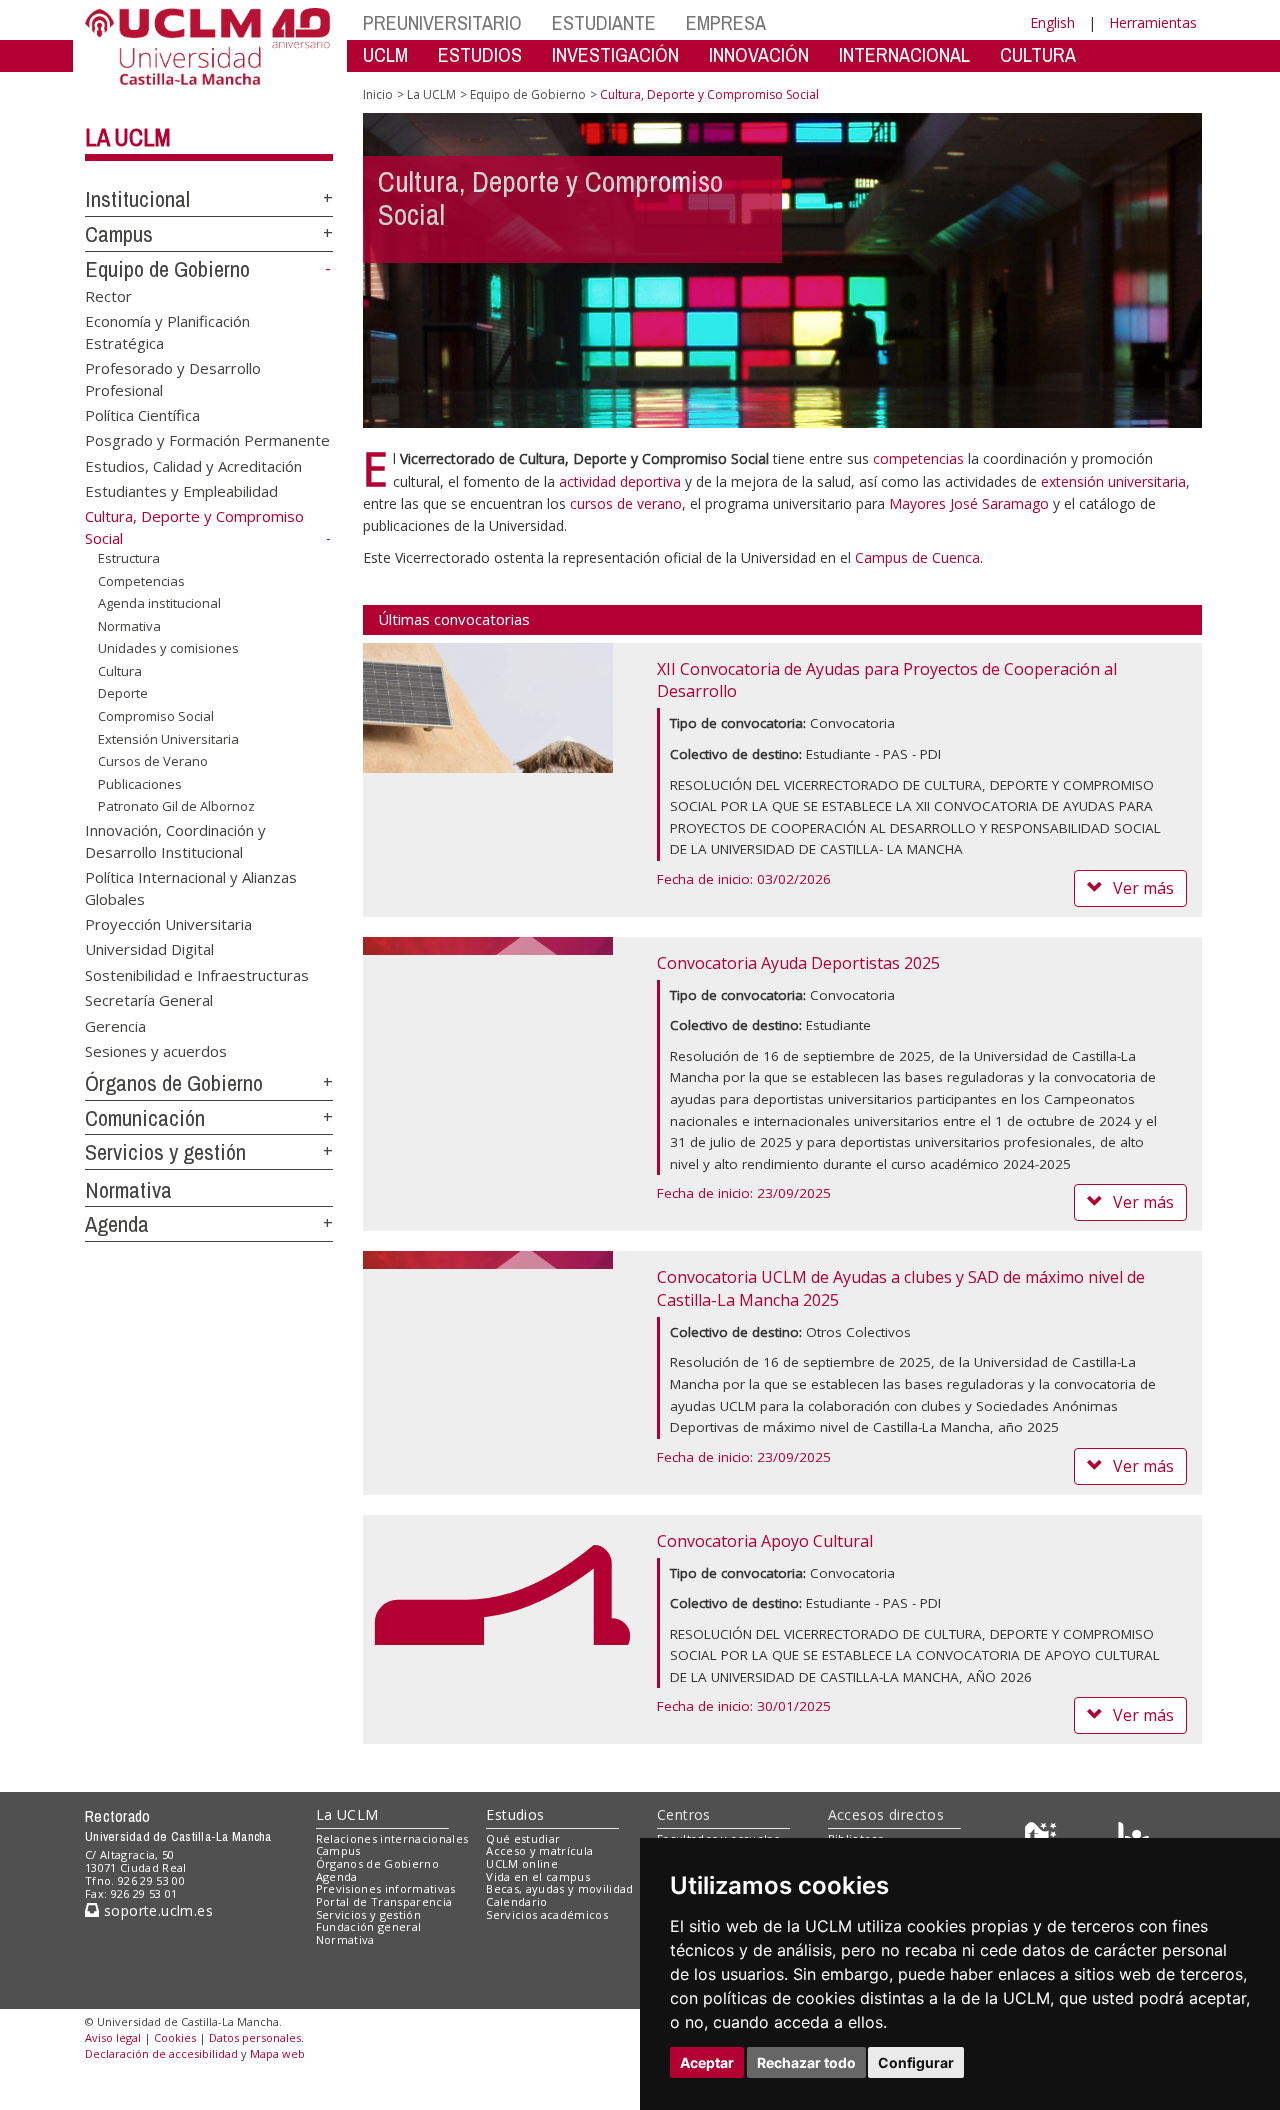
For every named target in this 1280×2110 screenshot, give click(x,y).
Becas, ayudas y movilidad (559, 1888)
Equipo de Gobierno (167, 269)
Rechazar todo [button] (806, 2062)
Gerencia (115, 1025)
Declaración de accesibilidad (161, 2053)
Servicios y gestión (165, 1152)
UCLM (385, 54)
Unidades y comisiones (168, 648)
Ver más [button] (1143, 888)
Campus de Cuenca (917, 557)
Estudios (515, 1814)
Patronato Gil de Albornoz (176, 806)
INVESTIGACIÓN (615, 54)
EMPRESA (726, 22)
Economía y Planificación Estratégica (167, 331)
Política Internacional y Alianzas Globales (191, 887)
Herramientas (1153, 22)
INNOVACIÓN (759, 54)
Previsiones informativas (386, 1888)
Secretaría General (149, 1000)
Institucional (137, 199)
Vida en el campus (538, 1876)
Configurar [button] (916, 2062)
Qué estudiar (523, 1838)
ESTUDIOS (480, 54)
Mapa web (277, 2053)
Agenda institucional (159, 603)
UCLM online (522, 1863)
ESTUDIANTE (604, 22)
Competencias (141, 581)
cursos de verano (626, 503)
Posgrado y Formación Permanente (207, 440)
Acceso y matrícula (539, 1850)
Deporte (123, 693)
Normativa (129, 626)
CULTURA (1038, 54)
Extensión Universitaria (168, 738)
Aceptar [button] (707, 2062)
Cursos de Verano (153, 761)
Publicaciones (140, 784)
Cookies (175, 2037)
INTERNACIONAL (904, 54)
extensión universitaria (1113, 481)
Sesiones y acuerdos (156, 1051)
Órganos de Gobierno (174, 1083)
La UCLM (128, 137)
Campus (119, 234)
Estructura (129, 558)
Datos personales (255, 2037)
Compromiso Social (156, 716)
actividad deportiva (622, 481)
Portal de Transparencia (384, 1901)
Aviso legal (113, 2037)
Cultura (120, 671)
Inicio (378, 94)
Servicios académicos (547, 1914)
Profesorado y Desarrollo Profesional (173, 378)
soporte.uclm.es (156, 1910)
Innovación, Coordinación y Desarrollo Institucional (175, 840)
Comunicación (145, 1118)
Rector (108, 295)
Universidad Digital (149, 949)
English (1052, 22)
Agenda (117, 1224)
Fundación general (369, 1926)
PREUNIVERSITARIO (442, 22)
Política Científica (142, 414)
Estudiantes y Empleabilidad (181, 491)
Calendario (516, 1901)
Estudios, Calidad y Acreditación (193, 465)
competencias (918, 458)
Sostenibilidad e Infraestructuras (197, 974)
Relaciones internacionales (392, 1838)
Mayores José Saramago (969, 503)
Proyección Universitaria (168, 923)
